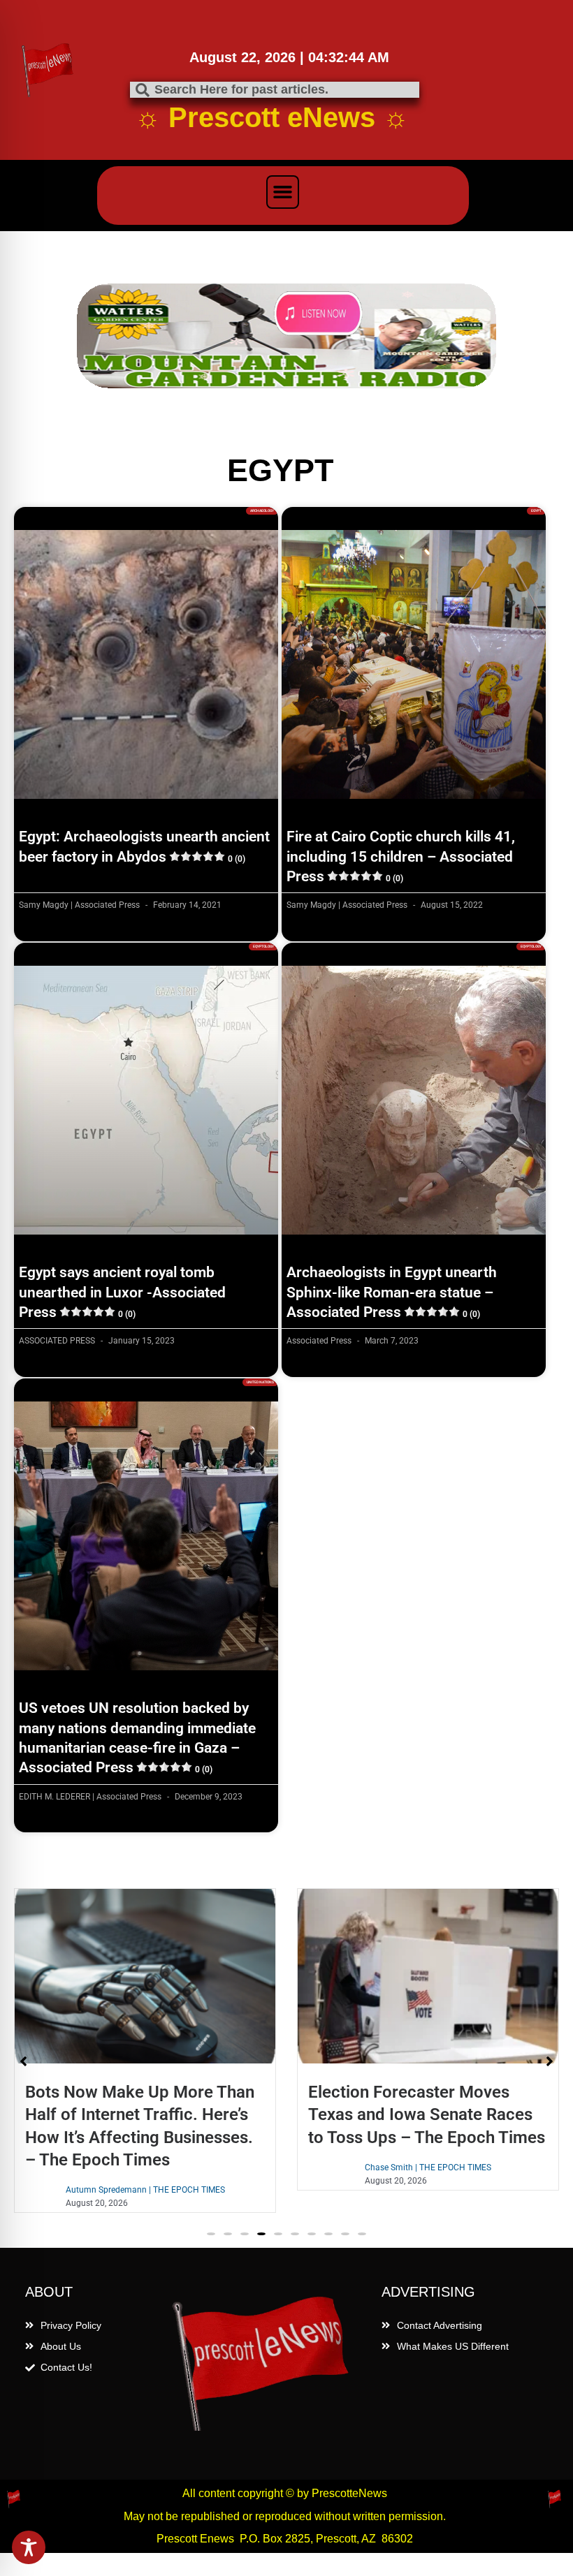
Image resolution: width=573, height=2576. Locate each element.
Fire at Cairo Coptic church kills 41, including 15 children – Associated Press (401, 856)
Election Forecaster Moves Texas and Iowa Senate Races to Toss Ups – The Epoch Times (144, 2114)
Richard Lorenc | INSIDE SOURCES (428, 2167)
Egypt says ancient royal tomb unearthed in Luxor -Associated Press (122, 1292)
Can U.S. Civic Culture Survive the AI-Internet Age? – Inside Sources (421, 2114)
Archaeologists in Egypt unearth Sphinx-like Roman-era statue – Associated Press (392, 1292)
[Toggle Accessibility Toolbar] (29, 2547)
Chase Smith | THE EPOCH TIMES (145, 2167)
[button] (283, 192)
